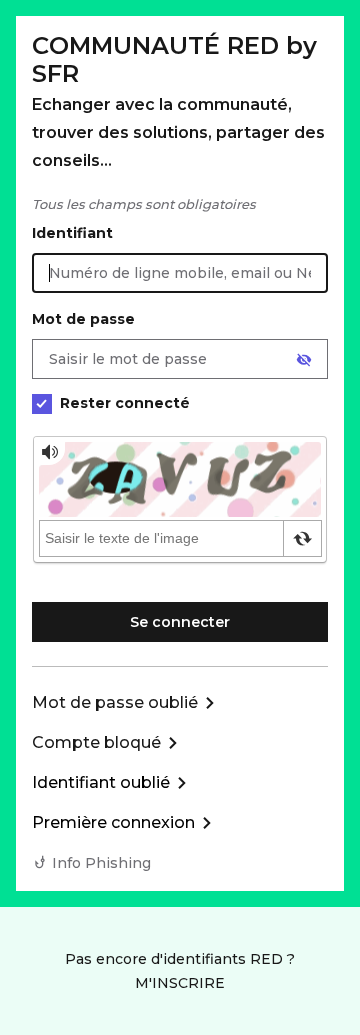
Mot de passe (83, 319)
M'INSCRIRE (180, 983)
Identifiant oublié (101, 782)
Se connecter (180, 622)
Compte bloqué (96, 742)
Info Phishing (101, 863)
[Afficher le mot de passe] (304, 360)
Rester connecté (125, 403)
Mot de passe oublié (115, 702)
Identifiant (72, 233)
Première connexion (113, 822)
